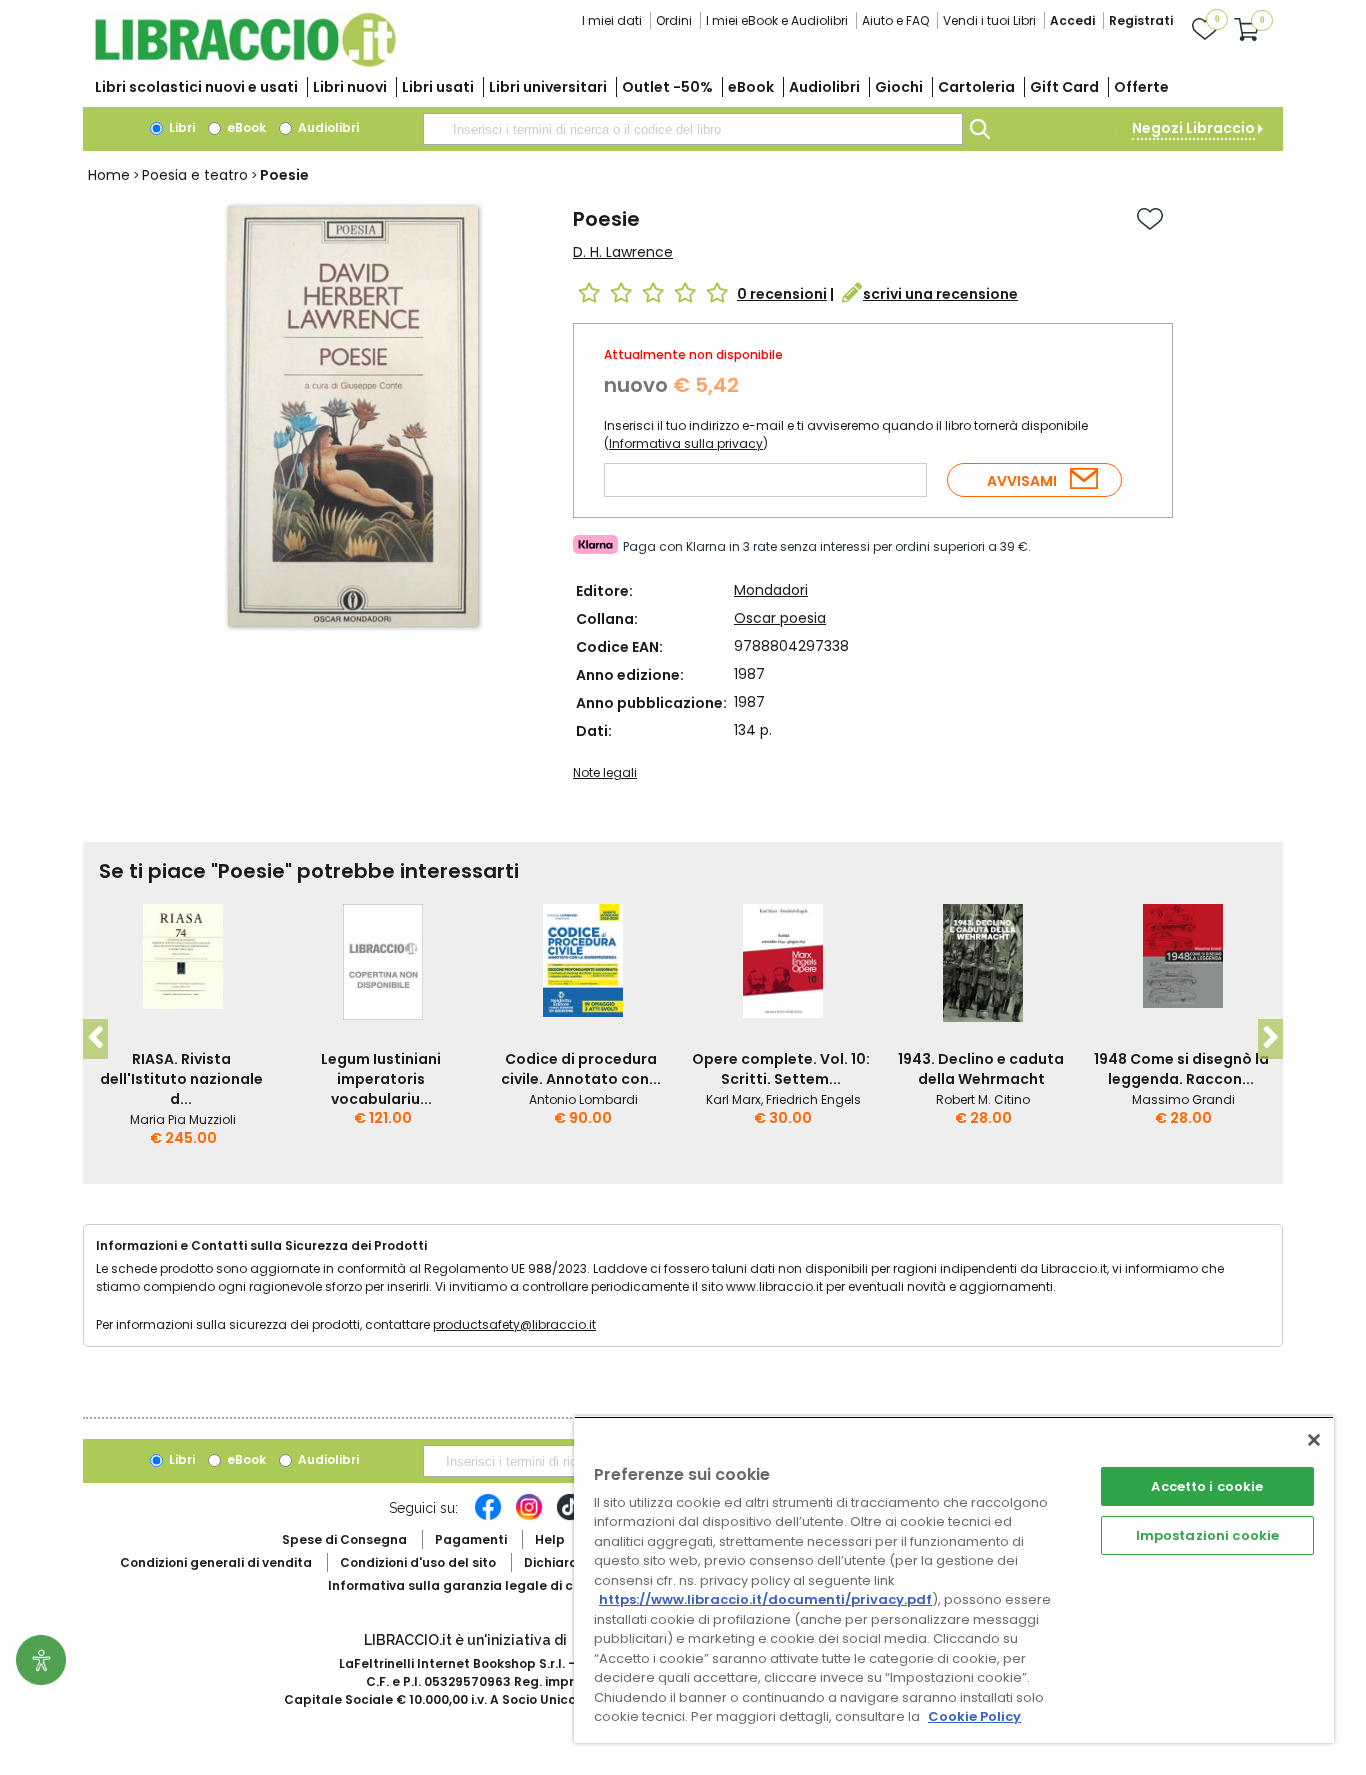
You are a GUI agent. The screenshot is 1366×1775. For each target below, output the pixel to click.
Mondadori (771, 590)
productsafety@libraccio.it (514, 1324)
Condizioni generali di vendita (216, 1562)
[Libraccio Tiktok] (570, 1517)
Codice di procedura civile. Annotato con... (581, 1069)
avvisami (1022, 481)
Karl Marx (733, 1099)
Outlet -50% (667, 87)
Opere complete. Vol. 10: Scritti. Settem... (781, 1069)
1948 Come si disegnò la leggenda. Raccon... (1181, 1069)
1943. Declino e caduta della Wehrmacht (981, 1069)
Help (550, 1539)
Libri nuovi (350, 87)
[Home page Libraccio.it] (245, 62)
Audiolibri (824, 87)
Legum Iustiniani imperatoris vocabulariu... (381, 1079)
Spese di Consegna (344, 1539)
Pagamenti (471, 1539)
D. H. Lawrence (623, 252)
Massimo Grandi (1183, 1099)
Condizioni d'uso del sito (418, 1562)
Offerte (1141, 87)
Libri (180, 127)
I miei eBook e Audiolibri (777, 20)
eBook (751, 87)
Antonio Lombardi (583, 1099)
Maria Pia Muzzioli (183, 1119)
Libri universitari (548, 87)
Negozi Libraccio (1193, 128)
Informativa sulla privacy (686, 443)
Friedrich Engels (813, 1099)
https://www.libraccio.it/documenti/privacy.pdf (765, 1599)
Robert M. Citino (983, 1099)
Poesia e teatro (195, 175)
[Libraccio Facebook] (488, 1517)
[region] (954, 1579)
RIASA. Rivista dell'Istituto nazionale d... (181, 1079)
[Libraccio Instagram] (529, 1517)
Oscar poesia (780, 618)
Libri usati (438, 87)
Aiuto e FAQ (895, 20)
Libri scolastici (196, 87)
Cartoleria (976, 87)
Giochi (899, 87)
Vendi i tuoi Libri (989, 20)
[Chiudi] (1314, 1440)
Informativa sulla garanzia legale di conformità (483, 1585)
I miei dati (612, 20)
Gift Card (1064, 87)
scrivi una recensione (940, 294)
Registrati (1141, 20)
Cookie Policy (974, 1716)
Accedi (1072, 20)
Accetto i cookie (1207, 1486)
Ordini (674, 20)
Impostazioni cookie (1207, 1535)
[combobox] (693, 129)
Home (109, 175)
